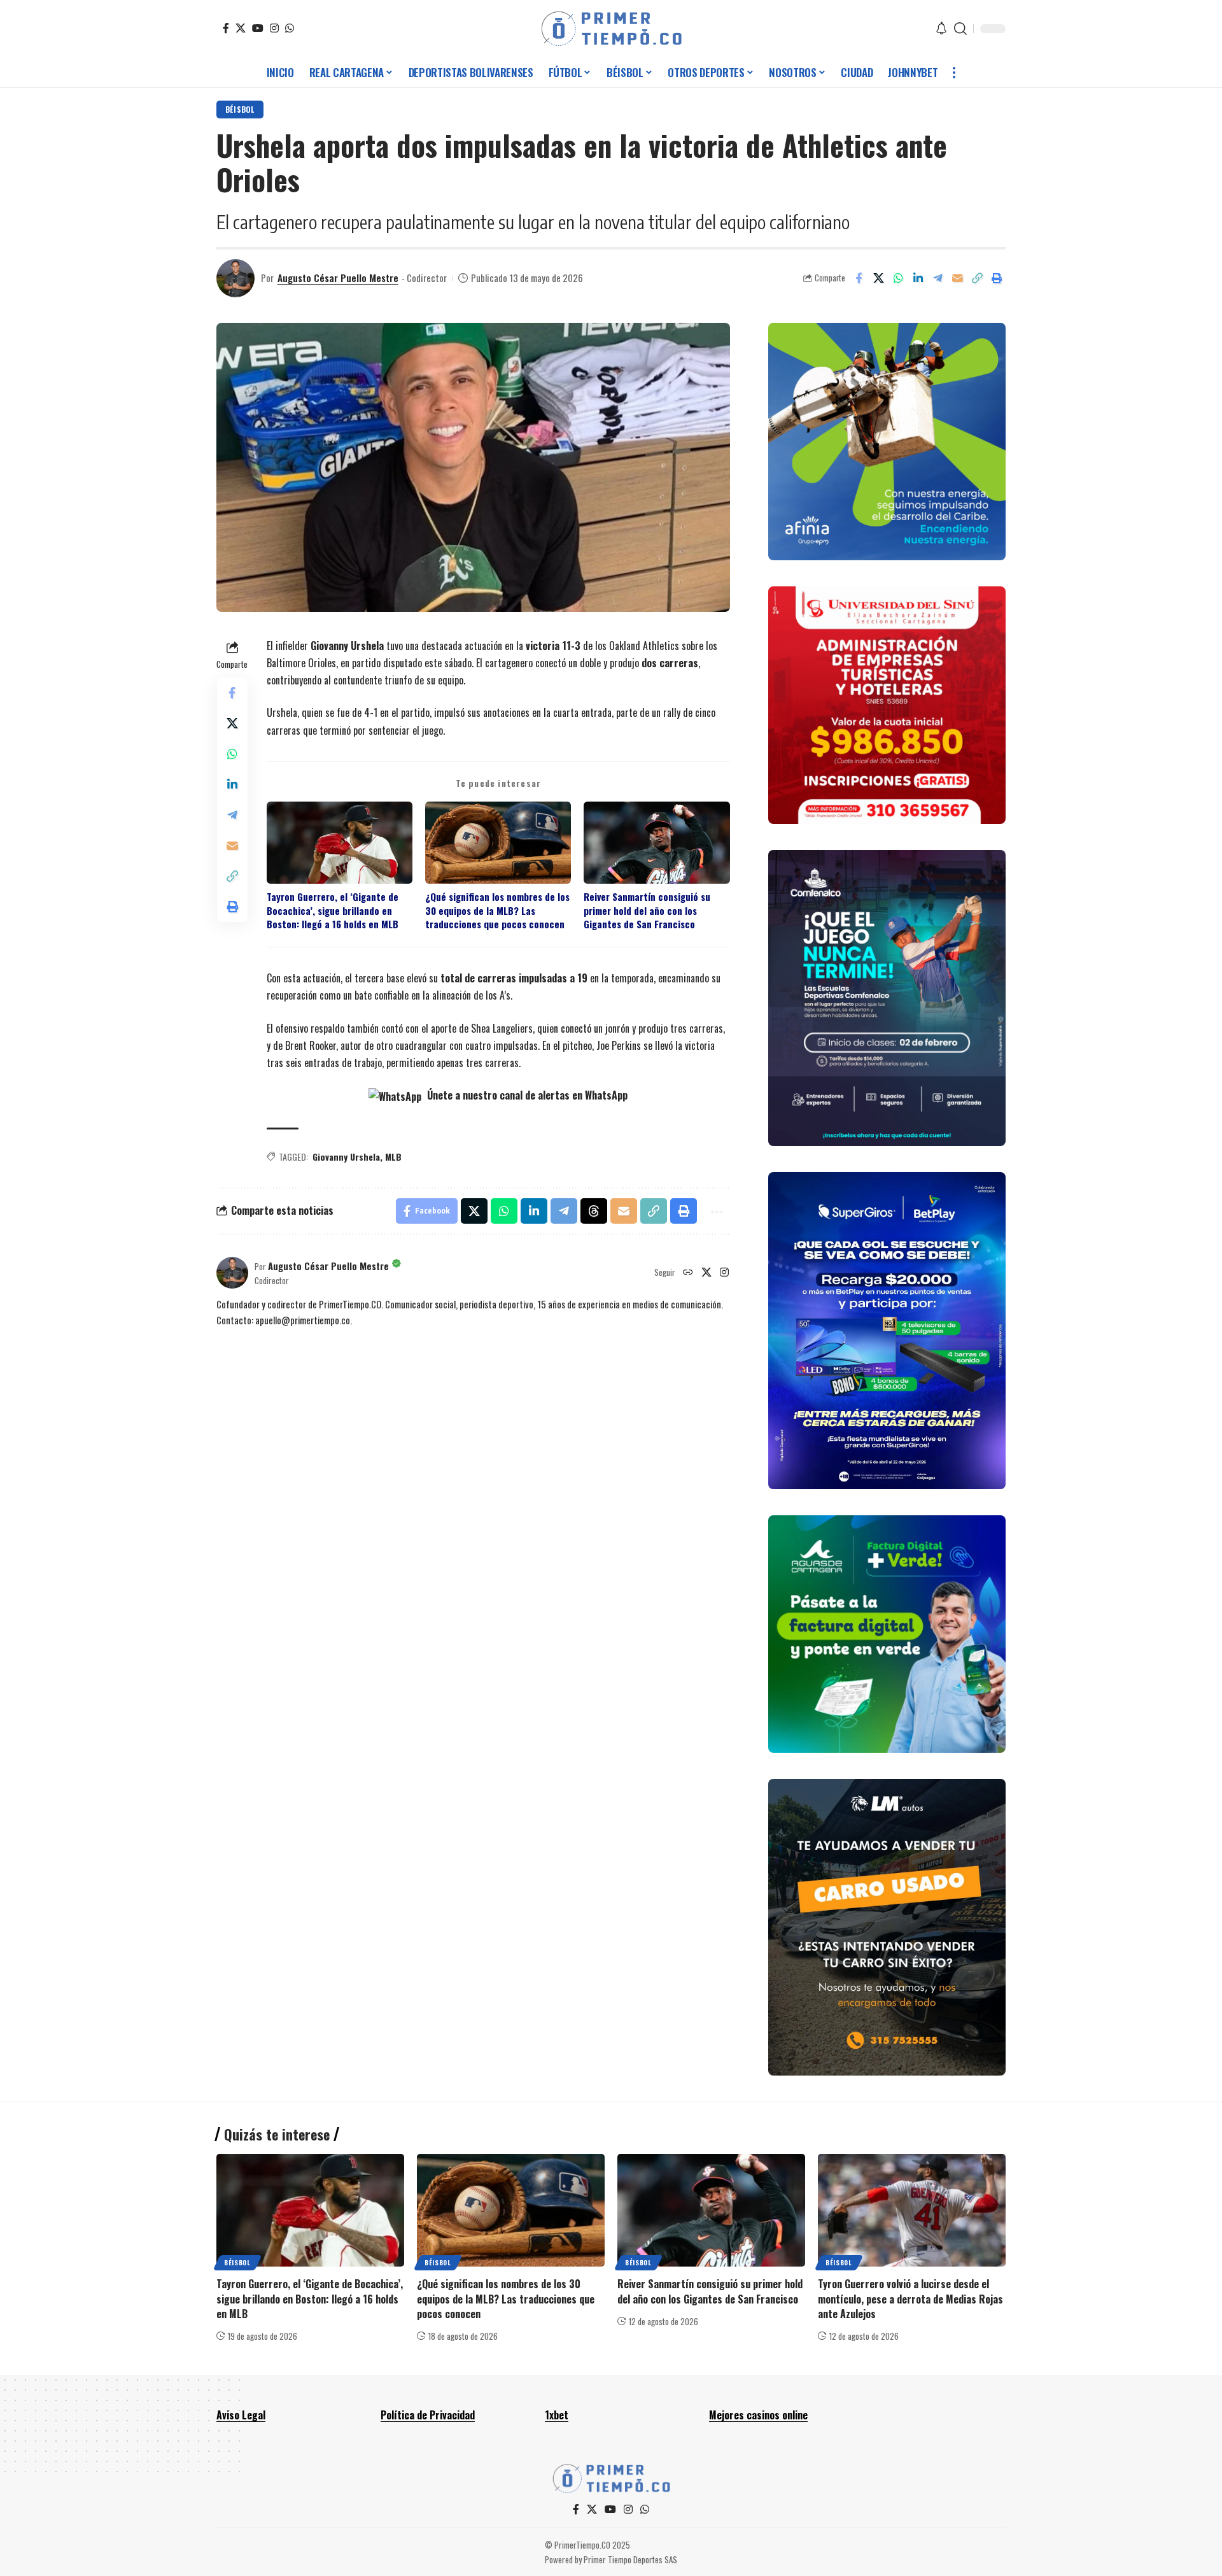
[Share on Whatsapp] (898, 278)
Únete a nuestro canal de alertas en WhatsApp (526, 1095)
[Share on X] (878, 278)
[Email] (957, 278)
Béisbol (240, 109)
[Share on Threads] (594, 1211)
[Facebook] (226, 28)
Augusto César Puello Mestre (338, 278)
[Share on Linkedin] (918, 278)
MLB (393, 1157)
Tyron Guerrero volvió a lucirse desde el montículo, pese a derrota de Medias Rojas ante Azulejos (910, 2298)
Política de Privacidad (428, 2415)
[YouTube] (258, 28)
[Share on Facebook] (859, 278)
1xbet (557, 2415)
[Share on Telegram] (938, 278)
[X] (241, 28)
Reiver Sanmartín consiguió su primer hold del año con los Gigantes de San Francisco (647, 910)
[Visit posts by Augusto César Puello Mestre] (235, 278)
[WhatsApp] (290, 28)
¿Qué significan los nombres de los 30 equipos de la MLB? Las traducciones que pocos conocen (497, 910)
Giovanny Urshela (346, 1157)
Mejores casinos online (758, 2415)
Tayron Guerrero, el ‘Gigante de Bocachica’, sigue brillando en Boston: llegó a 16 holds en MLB (333, 910)
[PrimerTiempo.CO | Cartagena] (611, 29)
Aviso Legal (241, 2415)
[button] (960, 29)
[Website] (688, 1273)
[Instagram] (274, 28)
